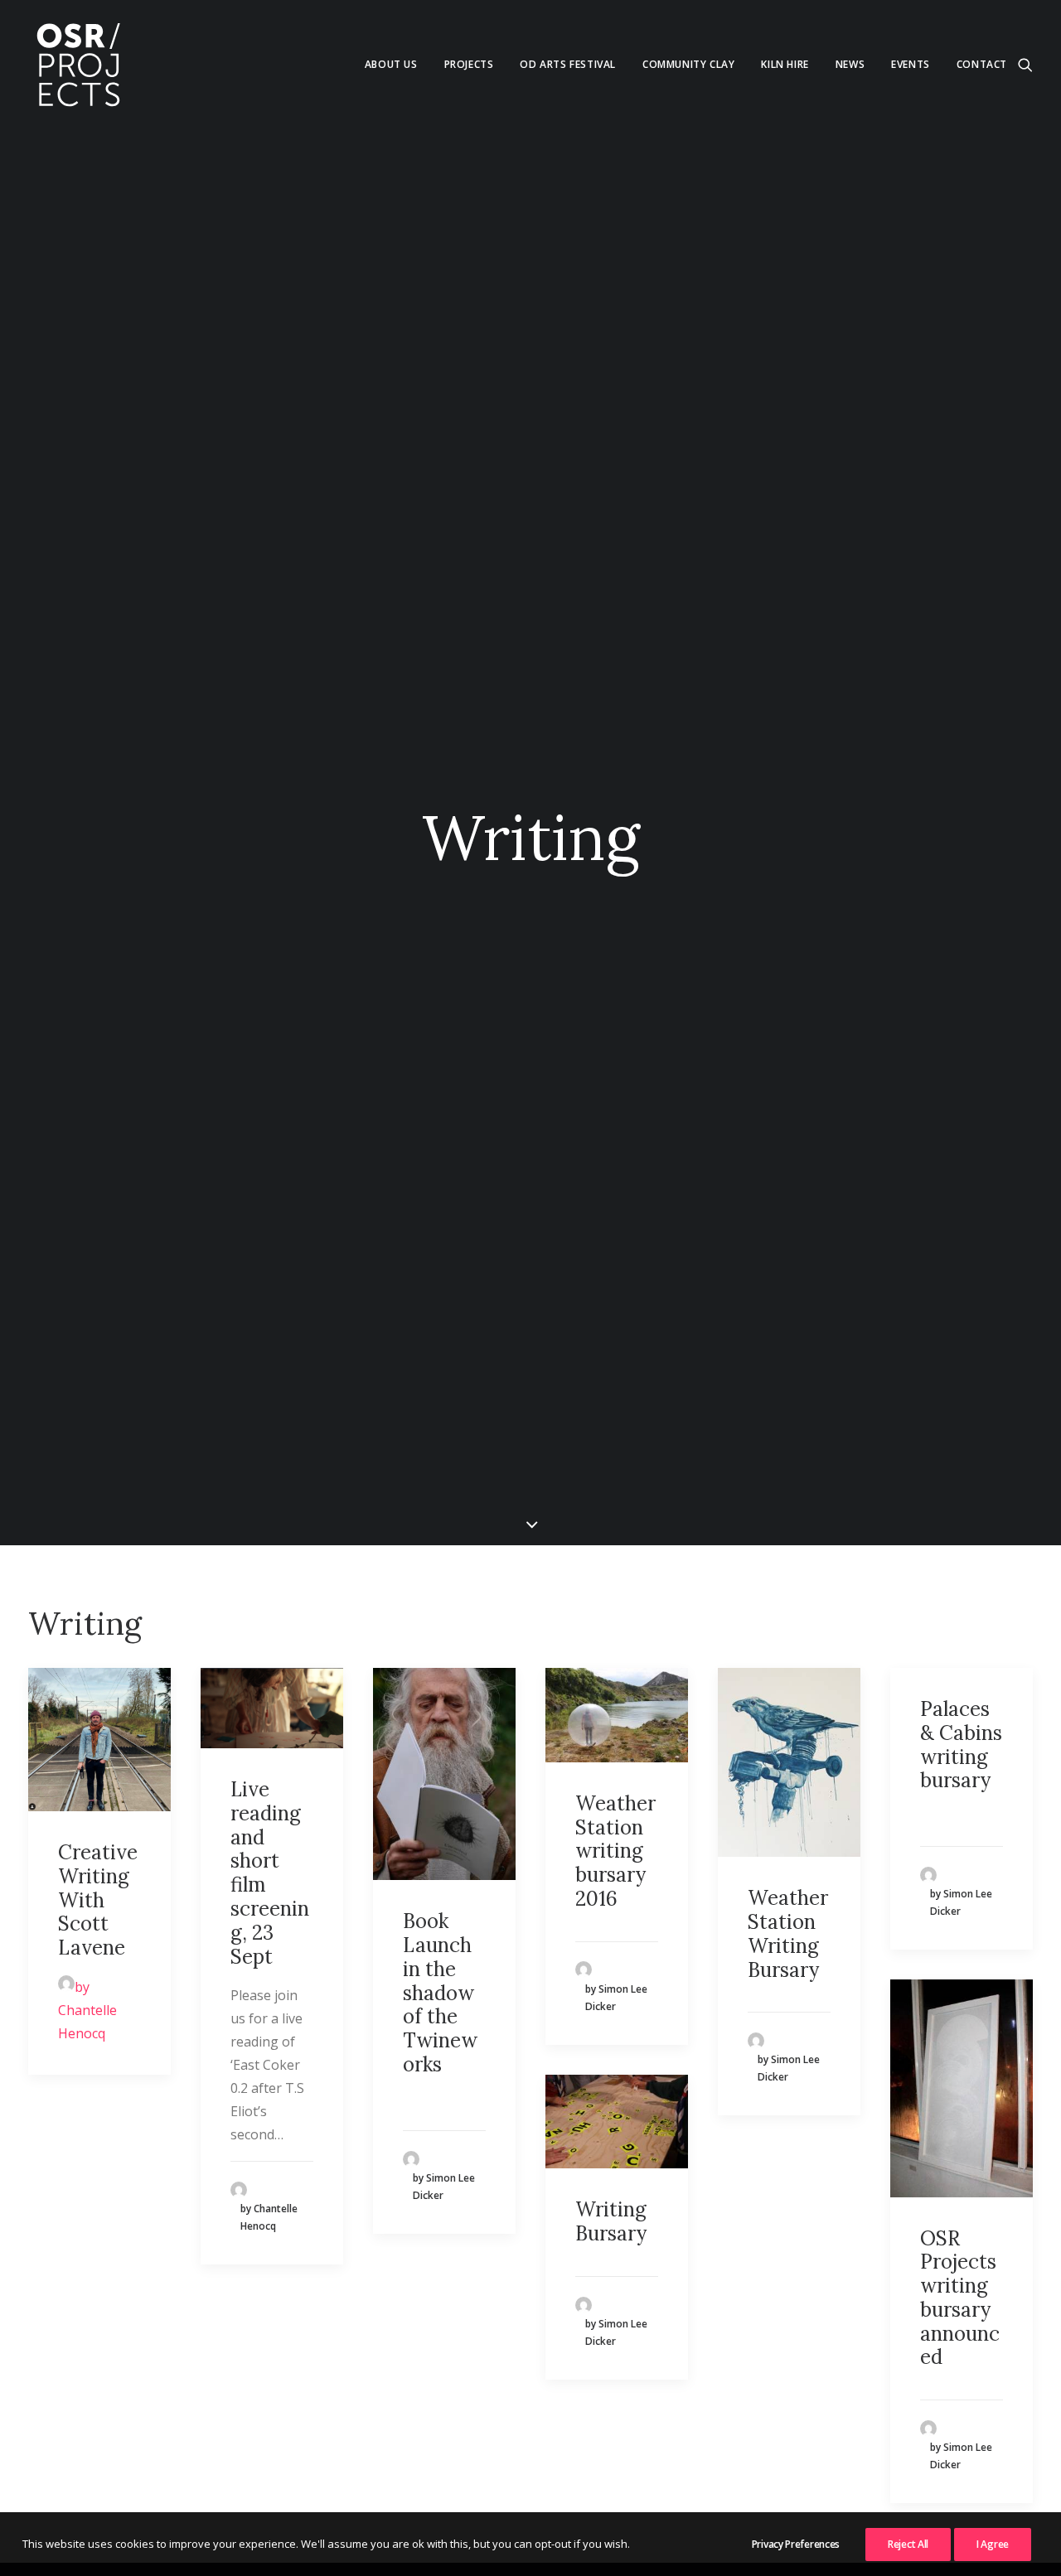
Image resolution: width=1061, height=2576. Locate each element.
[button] (1025, 65)
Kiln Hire (785, 64)
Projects (469, 64)
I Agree (993, 2544)
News (850, 64)
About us (391, 64)
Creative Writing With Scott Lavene (98, 1900)
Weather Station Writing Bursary (788, 1933)
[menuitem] (391, 65)
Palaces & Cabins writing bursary (961, 1745)
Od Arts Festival (568, 64)
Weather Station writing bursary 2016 (615, 1851)
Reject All (908, 2544)
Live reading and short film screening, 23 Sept (270, 1873)
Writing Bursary (611, 2221)
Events (911, 64)
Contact (982, 64)
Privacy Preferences (796, 2544)
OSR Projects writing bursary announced (960, 2298)
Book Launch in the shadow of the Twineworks (440, 1993)
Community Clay (688, 64)
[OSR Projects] (78, 65)
